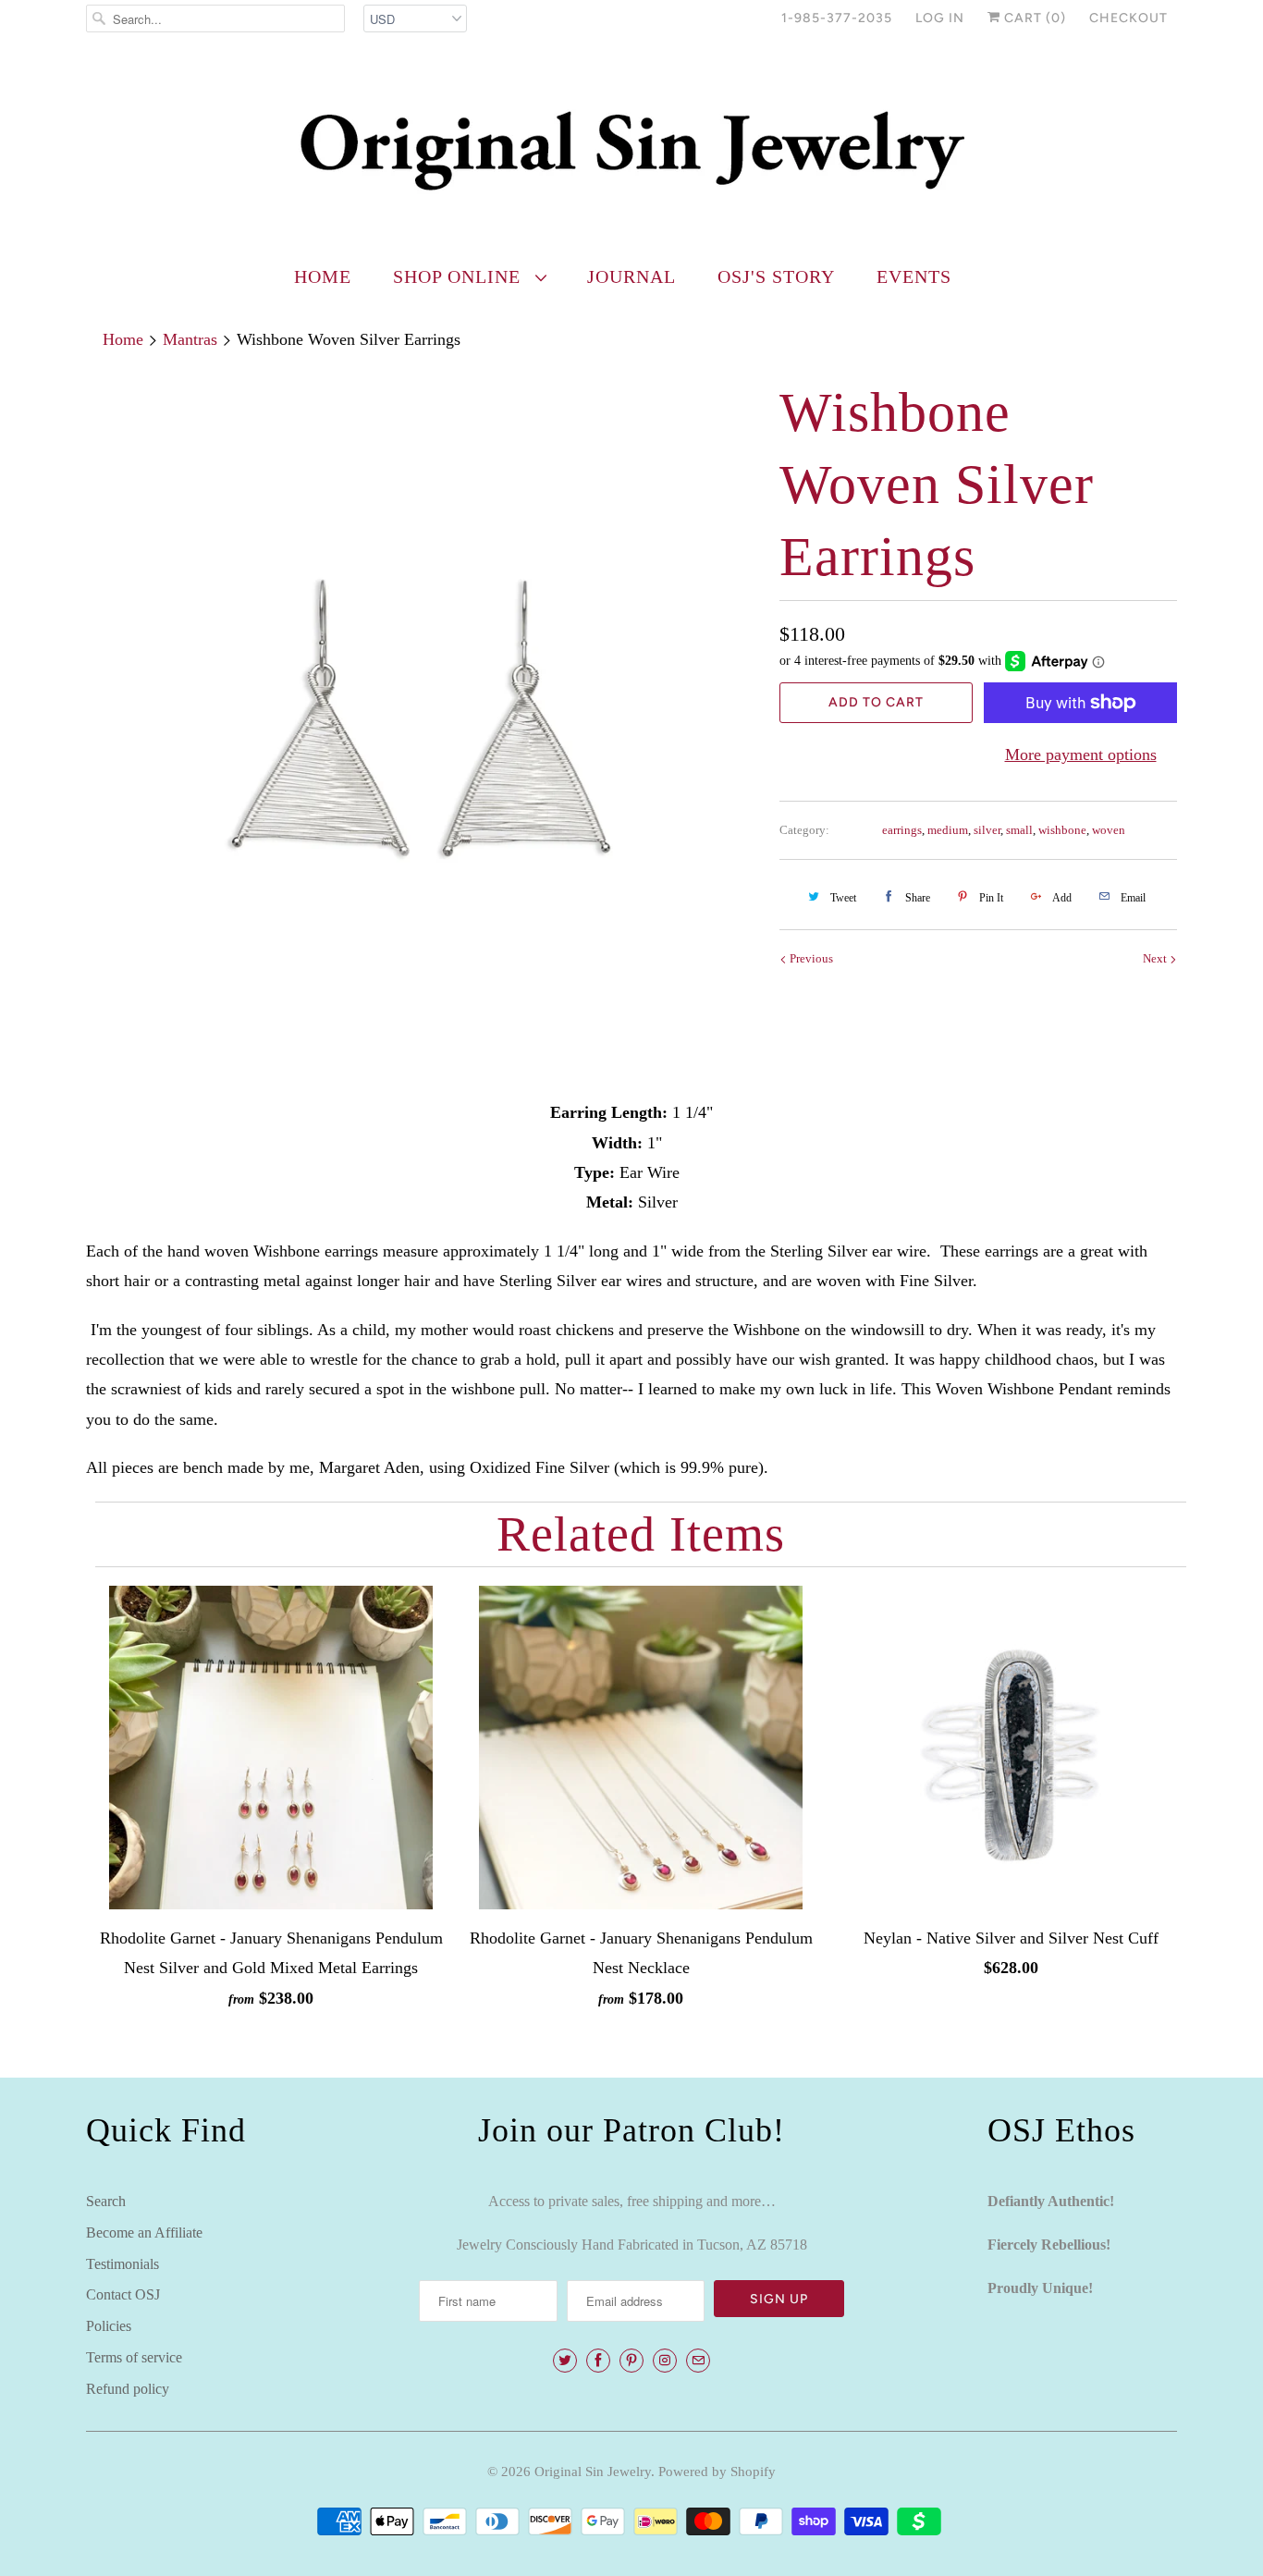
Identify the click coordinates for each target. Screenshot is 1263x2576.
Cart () (1033, 18)
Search (106, 2201)
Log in (940, 18)
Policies (109, 2326)
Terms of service (134, 2357)
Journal (631, 276)
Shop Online (460, 276)
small (1019, 830)
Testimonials (123, 2264)
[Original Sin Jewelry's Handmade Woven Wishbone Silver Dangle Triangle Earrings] (423, 714)
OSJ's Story (776, 276)
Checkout (1128, 18)
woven (1109, 830)
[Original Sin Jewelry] (631, 149)
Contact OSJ (123, 2294)
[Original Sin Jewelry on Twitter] (565, 2361)
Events (914, 276)
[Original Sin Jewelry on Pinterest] (631, 2361)
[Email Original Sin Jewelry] (698, 2361)
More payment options (1081, 754)
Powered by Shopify (717, 2472)
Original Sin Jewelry (593, 2472)
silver (987, 830)
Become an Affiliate (144, 2233)
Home (323, 276)
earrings (902, 830)
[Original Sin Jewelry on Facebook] (598, 2361)
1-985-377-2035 (837, 18)
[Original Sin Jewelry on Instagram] (665, 2361)
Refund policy (128, 2389)
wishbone (1062, 830)
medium (948, 830)
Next (1156, 958)
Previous (810, 958)
